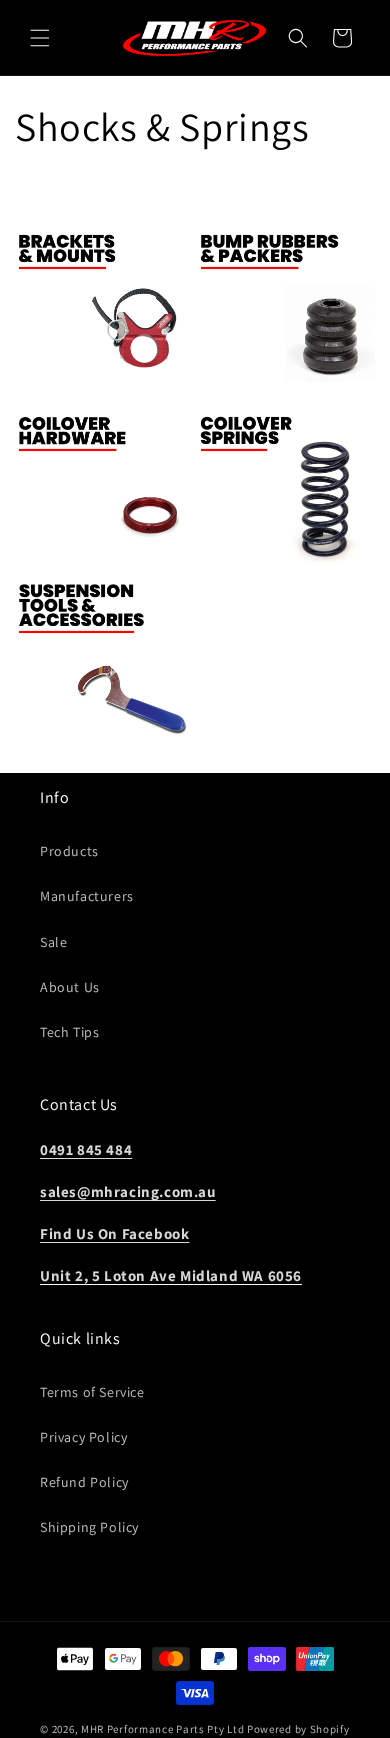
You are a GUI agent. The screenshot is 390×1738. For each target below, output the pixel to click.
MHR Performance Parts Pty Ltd (164, 1729)
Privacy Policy (83, 1437)
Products (69, 851)
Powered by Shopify (298, 1729)
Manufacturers (87, 896)
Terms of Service (92, 1392)
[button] (40, 38)
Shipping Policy (89, 1527)
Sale (53, 942)
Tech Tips (69, 1032)
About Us (70, 987)
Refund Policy (84, 1482)
